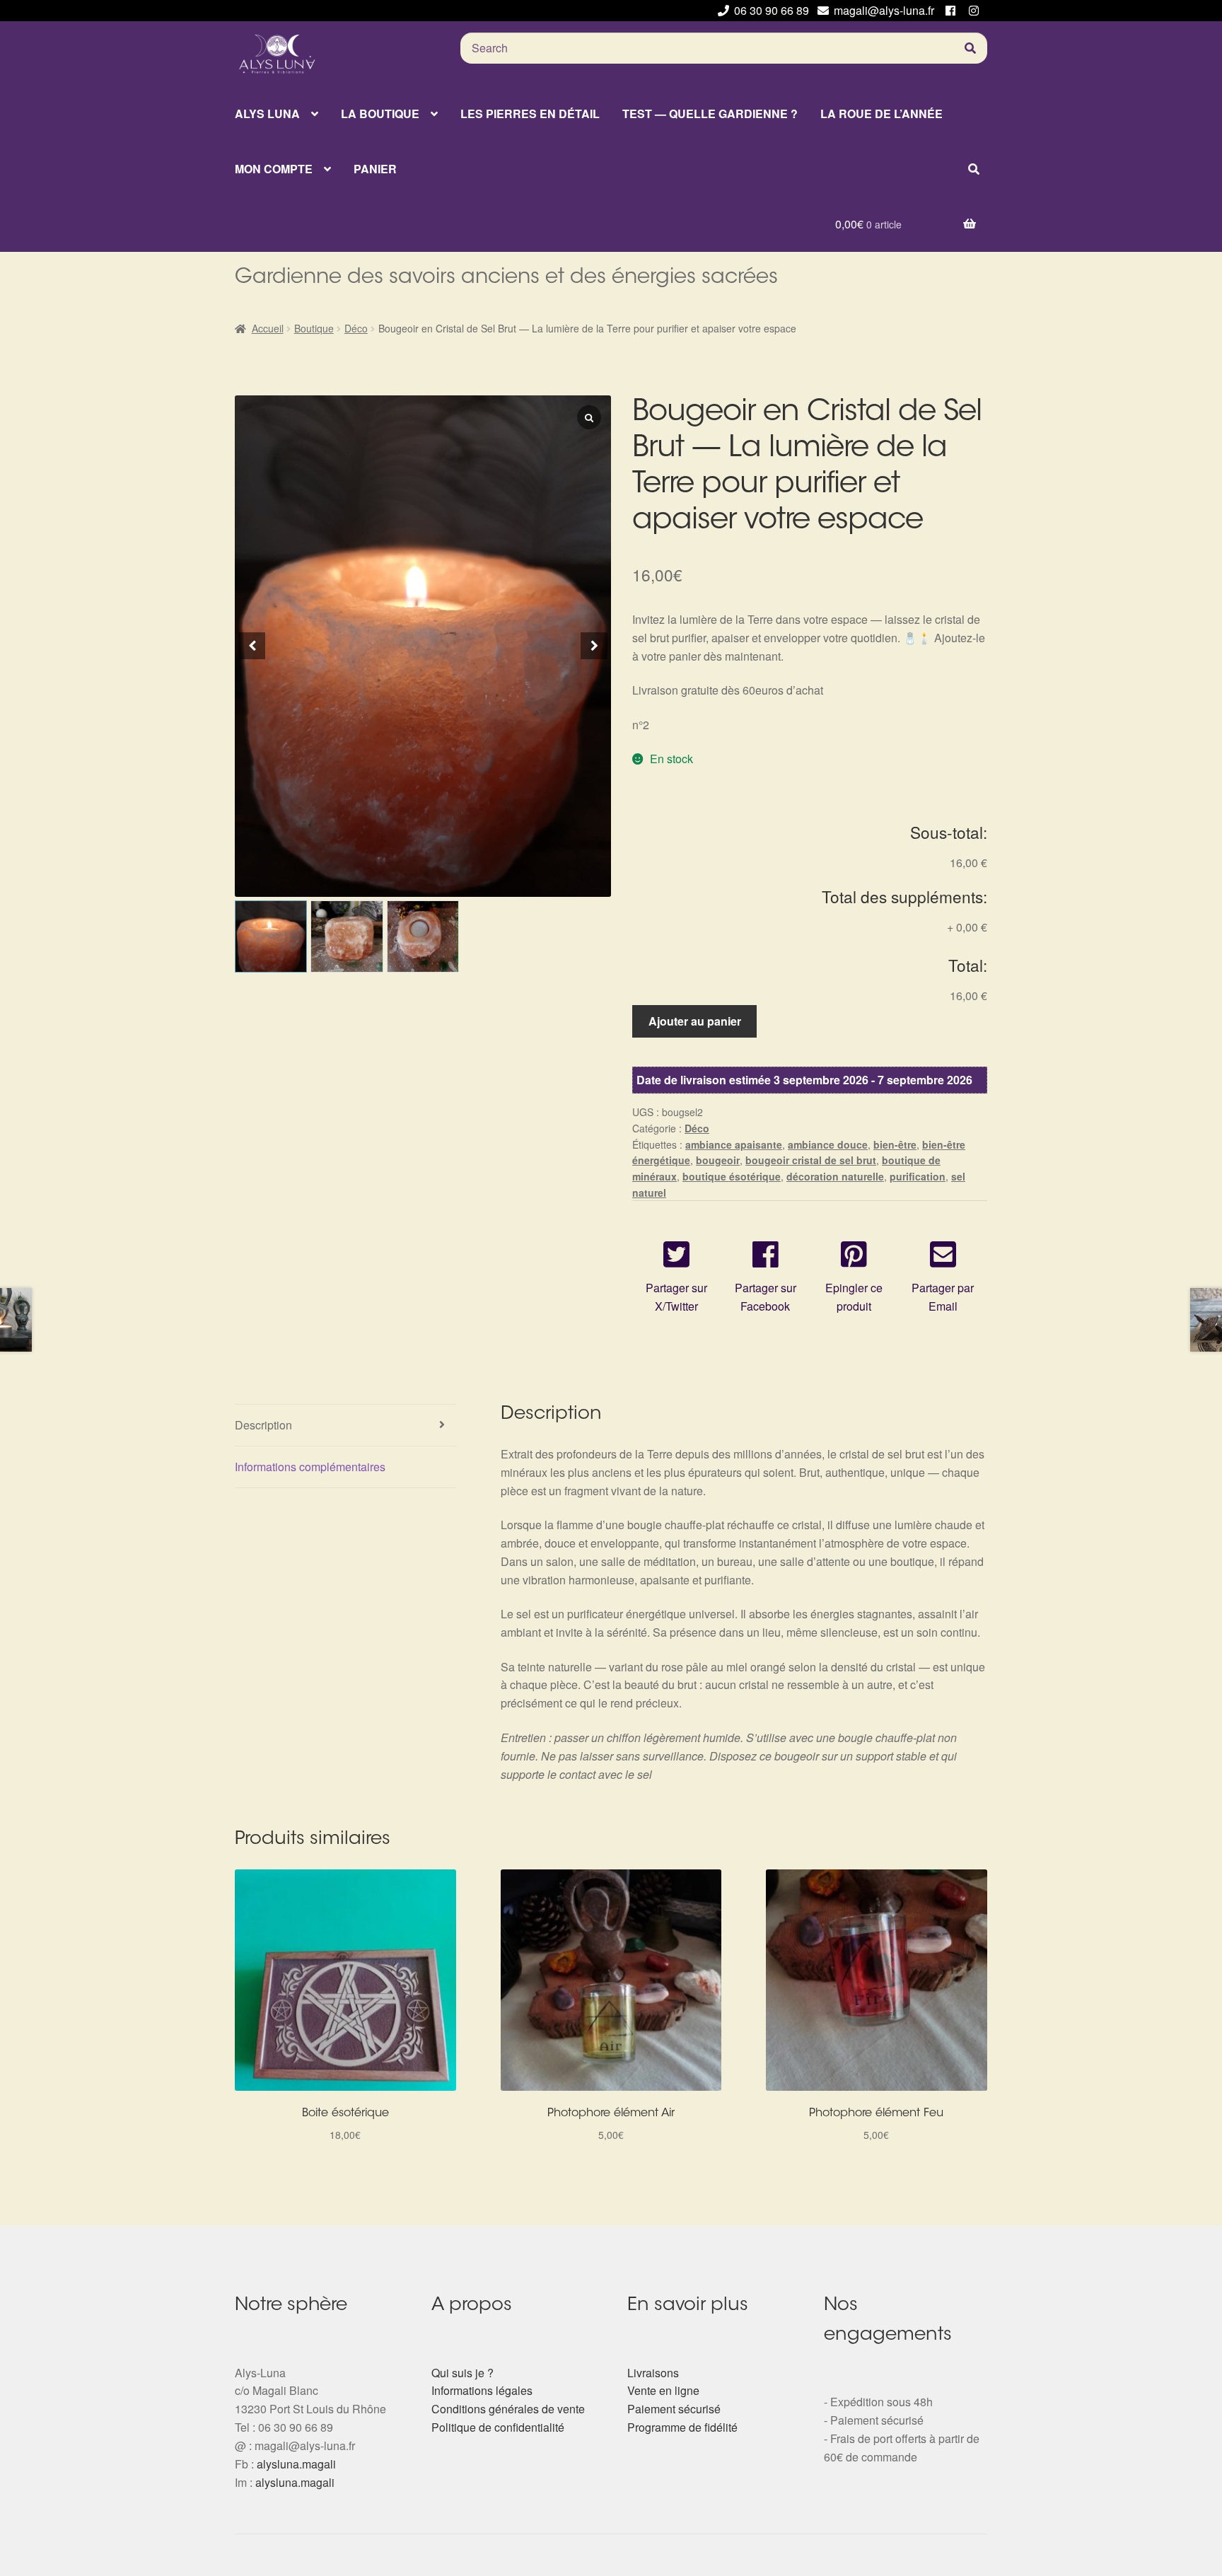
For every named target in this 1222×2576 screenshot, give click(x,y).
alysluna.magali (296, 2464)
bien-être (895, 1144)
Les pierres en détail (530, 114)
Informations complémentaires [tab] (310, 1467)
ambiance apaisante (734, 1144)
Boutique (314, 328)
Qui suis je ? (462, 2373)
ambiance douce (828, 1144)
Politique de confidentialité (498, 2427)
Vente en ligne (663, 2390)
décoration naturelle (835, 1176)
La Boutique (380, 114)
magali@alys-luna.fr (884, 10)
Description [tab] (263, 1425)
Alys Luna (267, 114)
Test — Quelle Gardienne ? (710, 114)
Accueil (268, 328)
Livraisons (653, 2373)
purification (918, 1176)
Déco (356, 328)
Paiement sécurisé (674, 2409)
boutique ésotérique (732, 1176)
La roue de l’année (881, 114)
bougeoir (718, 1160)
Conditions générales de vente (508, 2409)
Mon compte (274, 169)
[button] (594, 646)
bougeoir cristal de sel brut (811, 1160)
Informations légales (482, 2390)
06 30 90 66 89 (772, 10)
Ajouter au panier (695, 1021)
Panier (375, 169)
